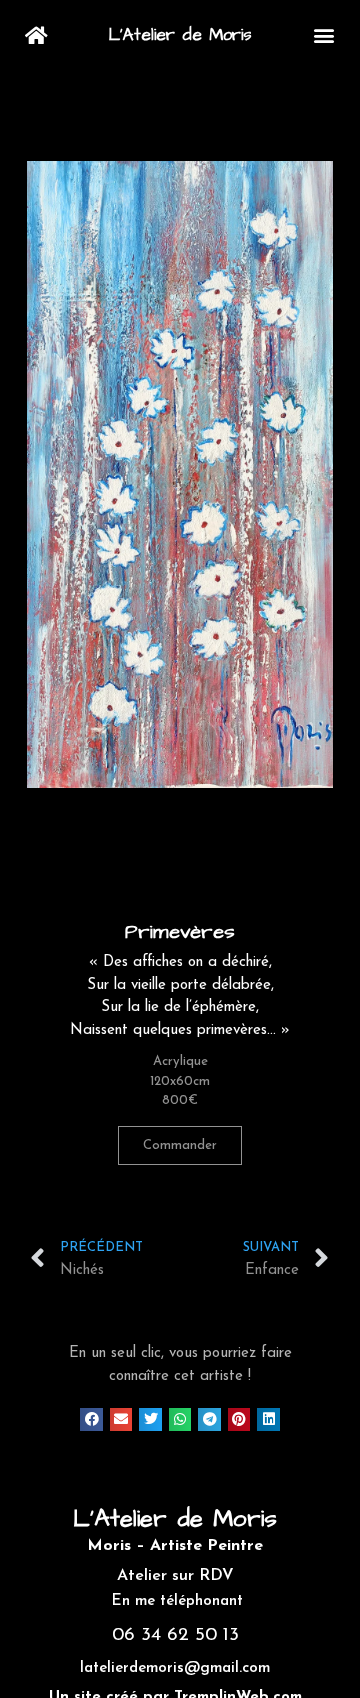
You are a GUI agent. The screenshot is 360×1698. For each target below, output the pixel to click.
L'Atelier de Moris (180, 35)
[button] (324, 35)
